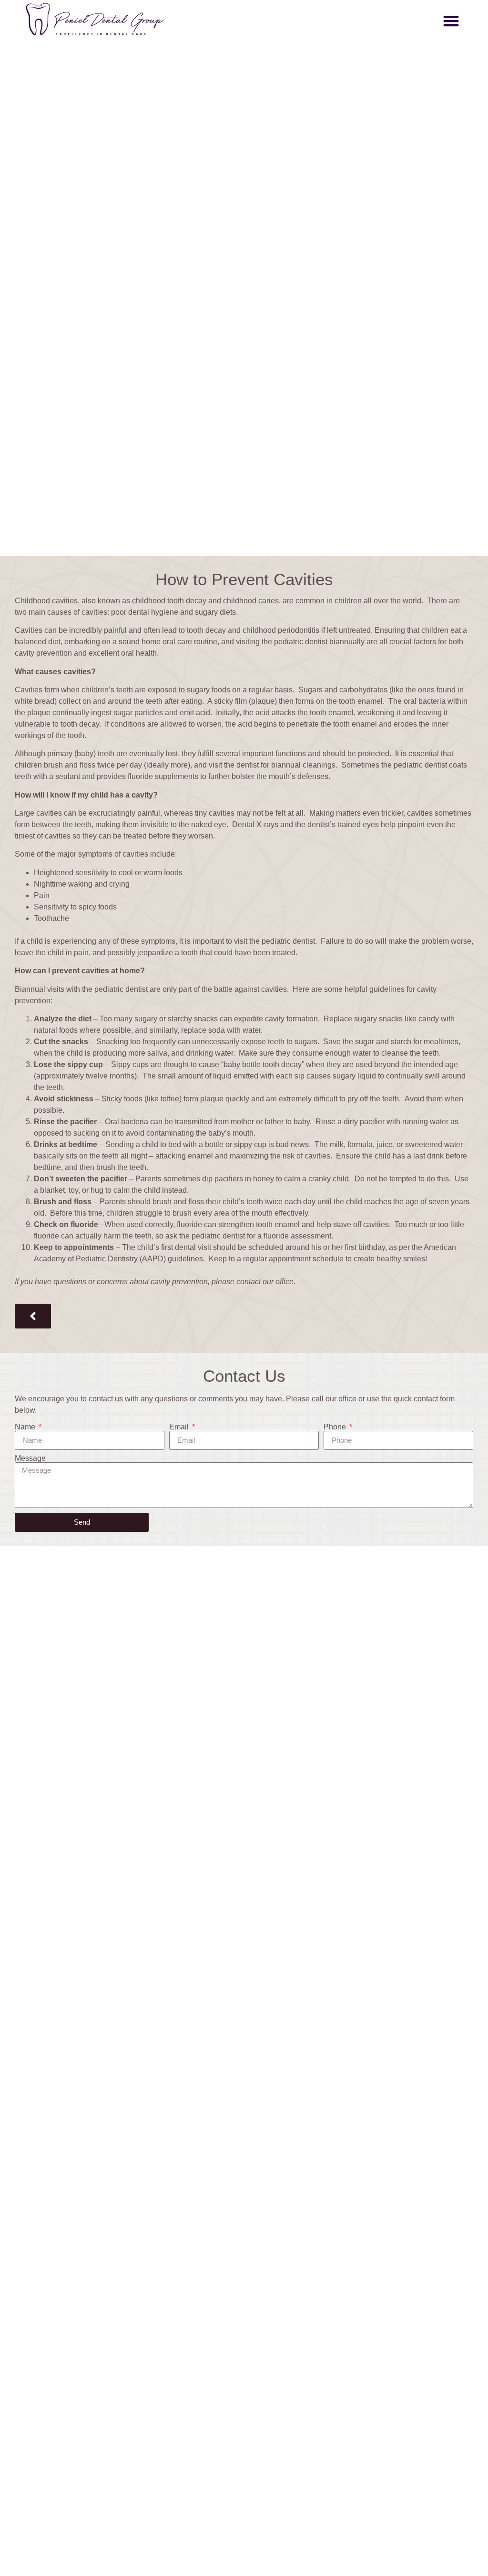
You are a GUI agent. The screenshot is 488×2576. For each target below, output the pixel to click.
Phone (336, 1427)
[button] (451, 21)
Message (30, 1458)
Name (26, 1427)
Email (180, 1427)
